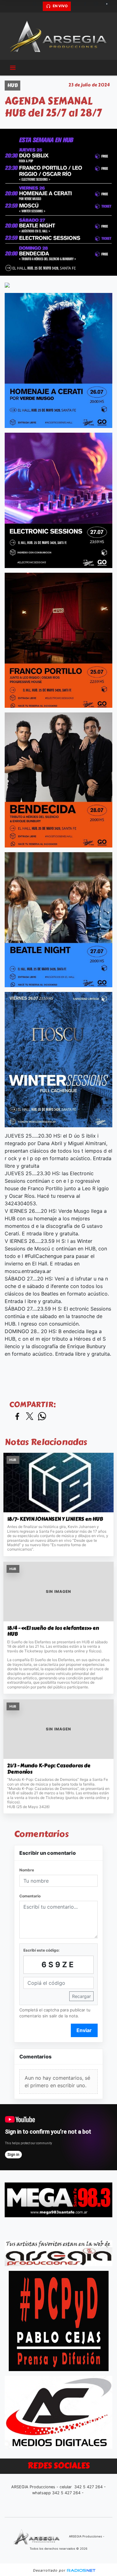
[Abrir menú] (13, 68)
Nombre (27, 1870)
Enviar (84, 2030)
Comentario (30, 1896)
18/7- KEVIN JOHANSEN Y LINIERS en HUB (55, 1519)
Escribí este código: (41, 1950)
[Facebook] (87, 6)
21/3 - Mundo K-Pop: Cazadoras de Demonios (49, 1769)
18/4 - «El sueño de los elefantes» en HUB (53, 1631)
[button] (37, 6)
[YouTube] (109, 6)
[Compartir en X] (30, 1417)
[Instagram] (98, 6)
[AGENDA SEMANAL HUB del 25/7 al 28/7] (58, 284)
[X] (76, 6)
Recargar (81, 1996)
